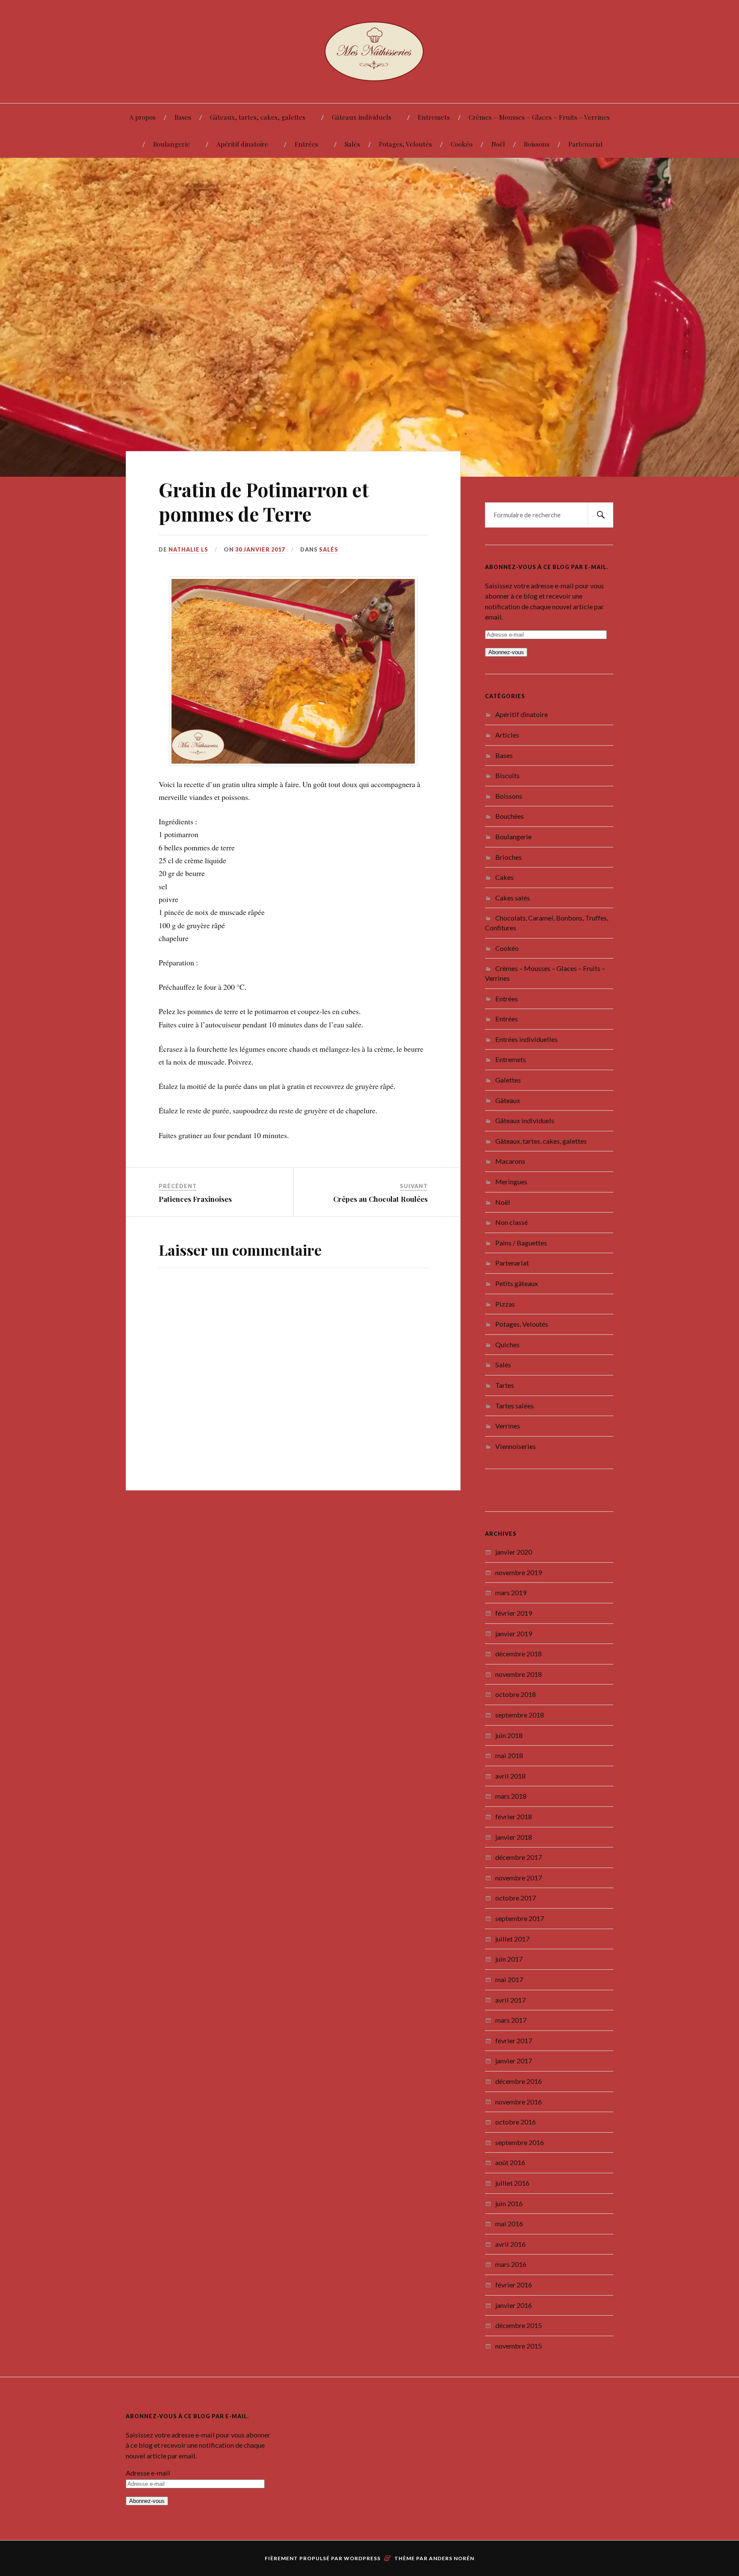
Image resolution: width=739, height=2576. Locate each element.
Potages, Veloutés (405, 144)
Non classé (511, 1194)
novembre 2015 (519, 2317)
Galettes (508, 1051)
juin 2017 (509, 1930)
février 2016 (514, 2256)
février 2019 (514, 1584)
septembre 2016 (520, 2114)
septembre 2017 (520, 1890)
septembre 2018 (520, 1686)
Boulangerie (171, 144)
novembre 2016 (519, 2073)
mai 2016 (509, 2195)
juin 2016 (509, 2175)
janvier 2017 (514, 2032)
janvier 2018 (514, 1808)
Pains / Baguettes (521, 1214)
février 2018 (514, 1788)
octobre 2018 (516, 1666)
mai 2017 (509, 1951)
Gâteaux (508, 1072)
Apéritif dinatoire (242, 144)
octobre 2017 (516, 1869)
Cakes (504, 848)
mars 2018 (511, 1767)
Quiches (507, 1316)
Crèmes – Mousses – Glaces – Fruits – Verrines (539, 117)
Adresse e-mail (148, 2444)
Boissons (537, 144)
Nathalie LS (188, 521)
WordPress (362, 2530)
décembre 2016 (519, 2052)
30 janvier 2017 (260, 521)
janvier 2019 (514, 1605)
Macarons (510, 1132)
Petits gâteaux (517, 1255)
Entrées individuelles (526, 1011)
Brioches (508, 828)
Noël (498, 144)
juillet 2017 (512, 1910)
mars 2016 (511, 2235)
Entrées (306, 144)
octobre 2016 (516, 2093)
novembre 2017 (519, 1849)
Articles (507, 706)
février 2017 (514, 2012)
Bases (183, 117)
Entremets (434, 117)
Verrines (508, 1397)
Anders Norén (452, 2530)
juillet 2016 (512, 2154)
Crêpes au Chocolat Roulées (380, 1158)
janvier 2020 (514, 1523)
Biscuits (507, 747)
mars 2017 (511, 1991)
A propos (142, 117)
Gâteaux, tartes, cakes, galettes (258, 117)
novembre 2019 (519, 1544)
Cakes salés (513, 869)
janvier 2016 (514, 2276)
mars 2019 (511, 1564)
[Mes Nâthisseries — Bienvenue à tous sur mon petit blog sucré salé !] (369, 51)
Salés (352, 144)
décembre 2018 (519, 1625)
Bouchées (510, 787)
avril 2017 (510, 1971)
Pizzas (505, 1275)
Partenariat (586, 144)
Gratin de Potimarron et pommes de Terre (264, 473)
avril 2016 (510, 2215)
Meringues (511, 1153)
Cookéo (462, 144)
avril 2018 (510, 1747)
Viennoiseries (516, 1418)
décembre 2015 (519, 2297)
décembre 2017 (519, 1828)
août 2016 (510, 2134)
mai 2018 (509, 1727)
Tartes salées (514, 1377)
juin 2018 (509, 1707)
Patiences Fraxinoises (195, 1158)
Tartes (505, 1356)
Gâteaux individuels (362, 117)
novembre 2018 (519, 1645)
